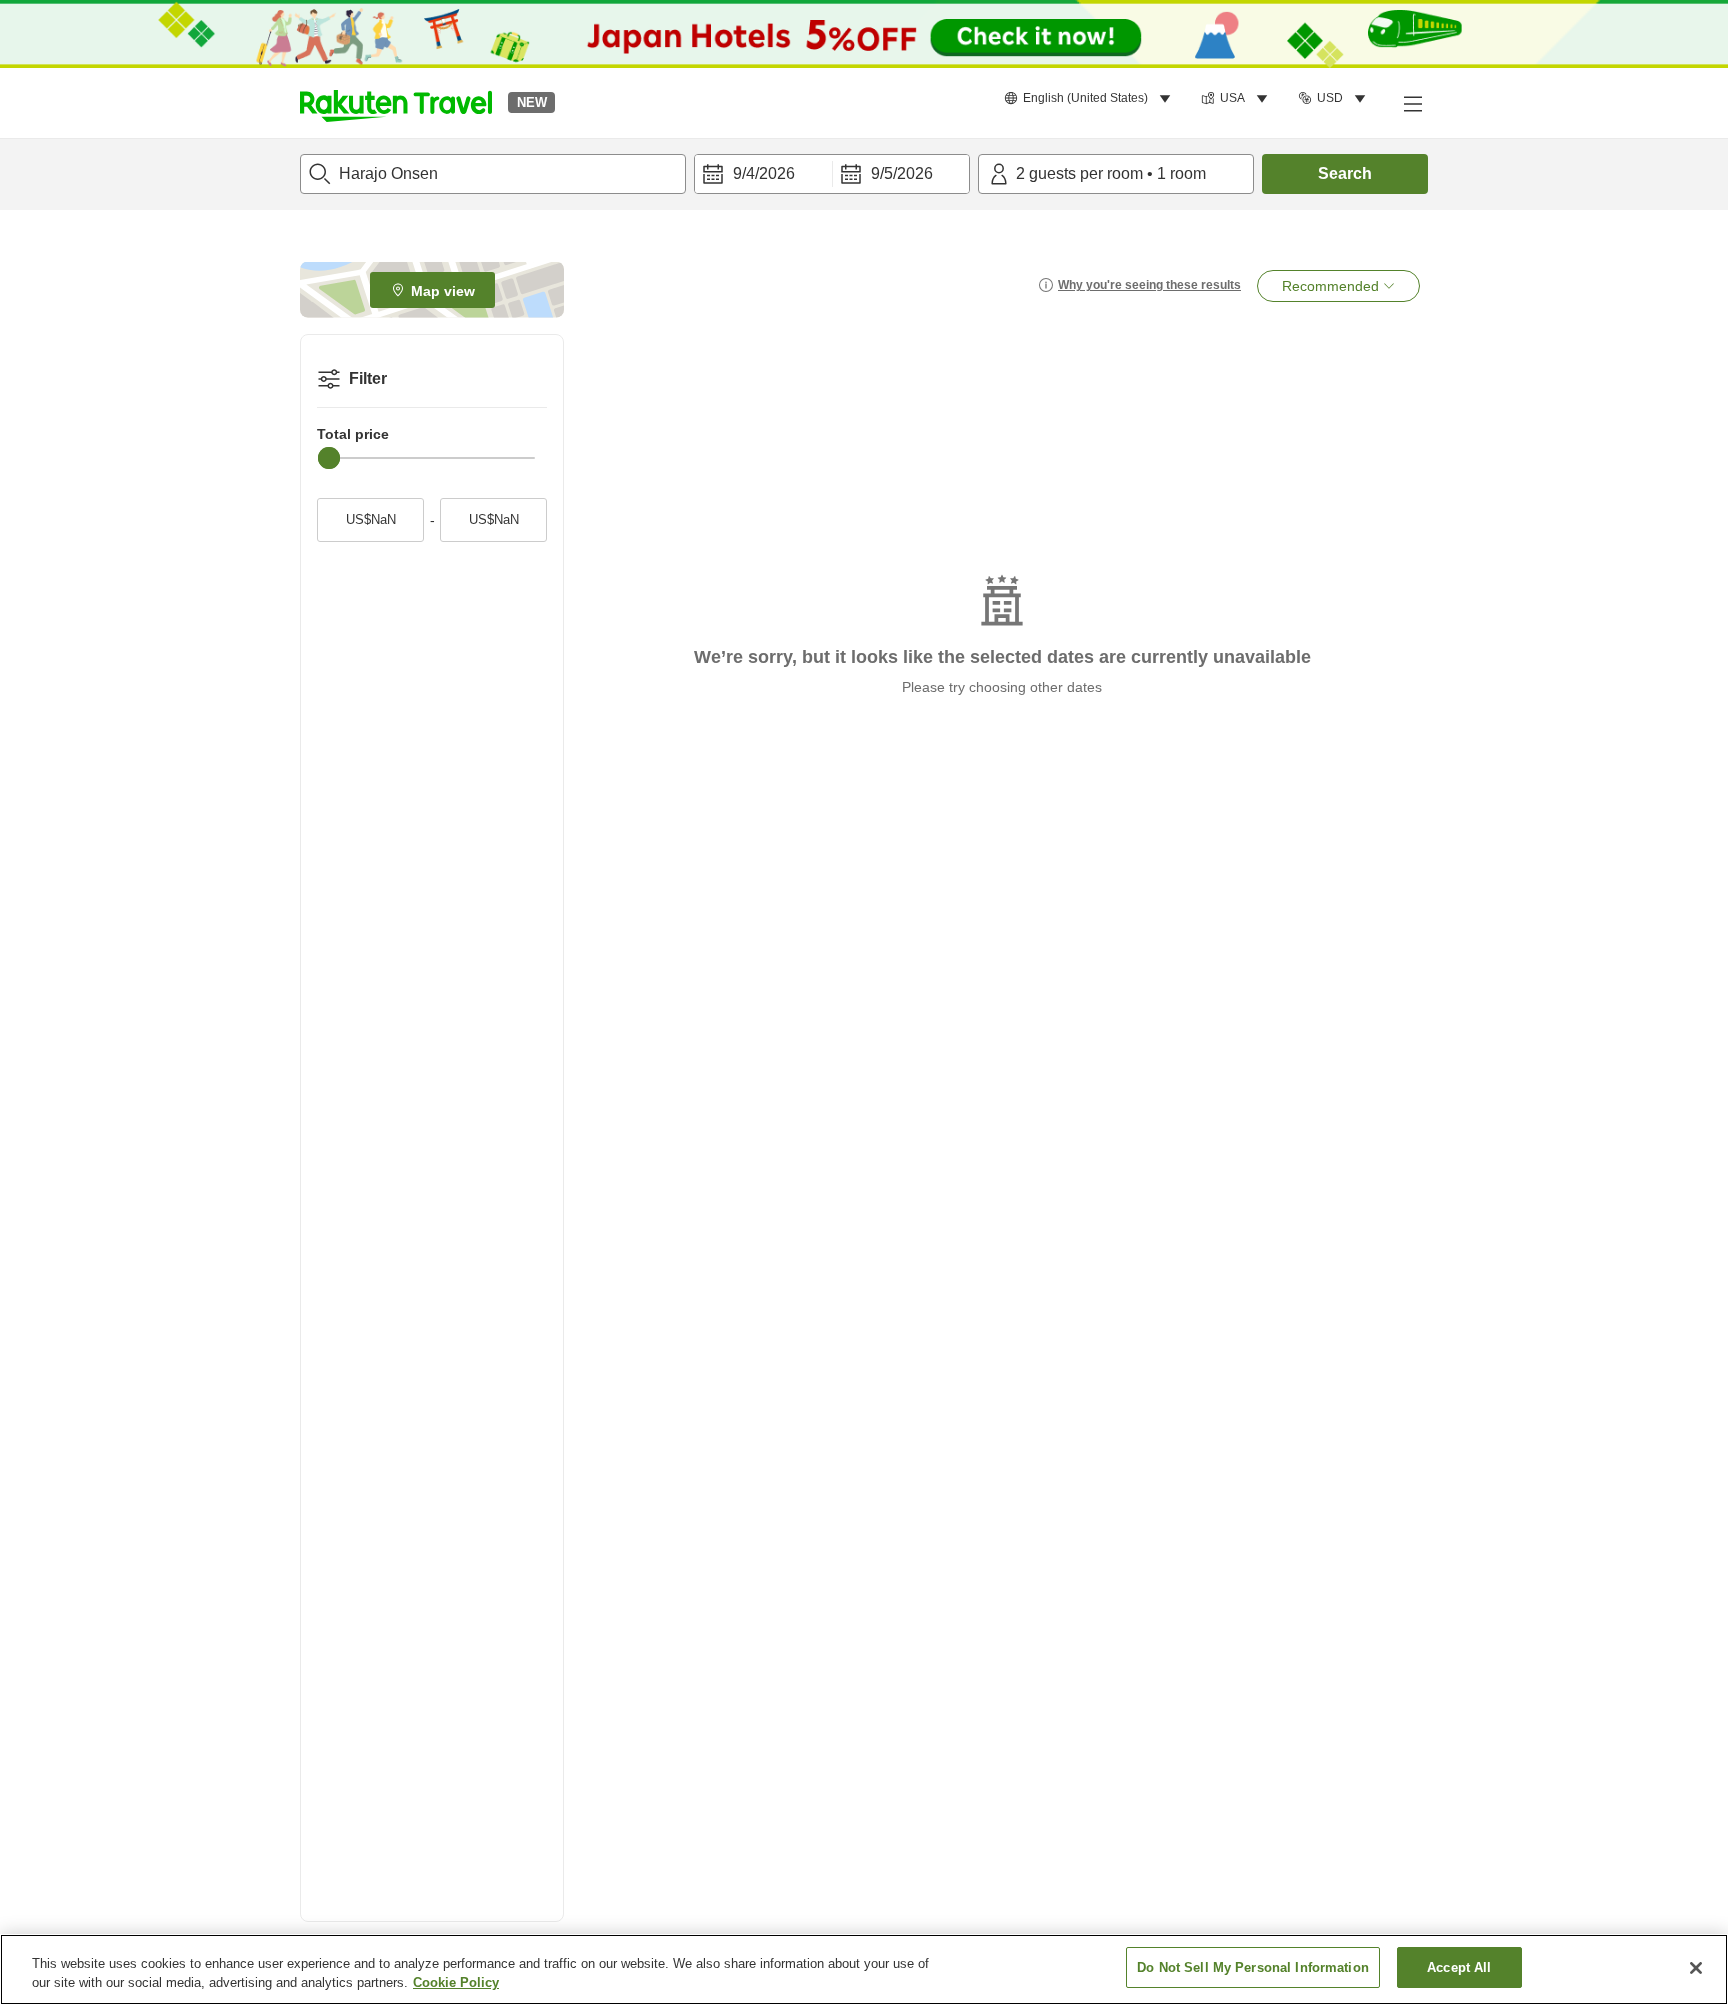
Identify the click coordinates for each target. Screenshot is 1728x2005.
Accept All (1459, 1967)
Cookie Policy (456, 1983)
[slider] (329, 458)
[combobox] (493, 174)
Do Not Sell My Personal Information (1253, 1967)
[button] (396, 103)
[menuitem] (1090, 99)
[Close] (1696, 1968)
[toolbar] (832, 174)
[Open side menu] (1412, 103)
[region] (864, 1969)
